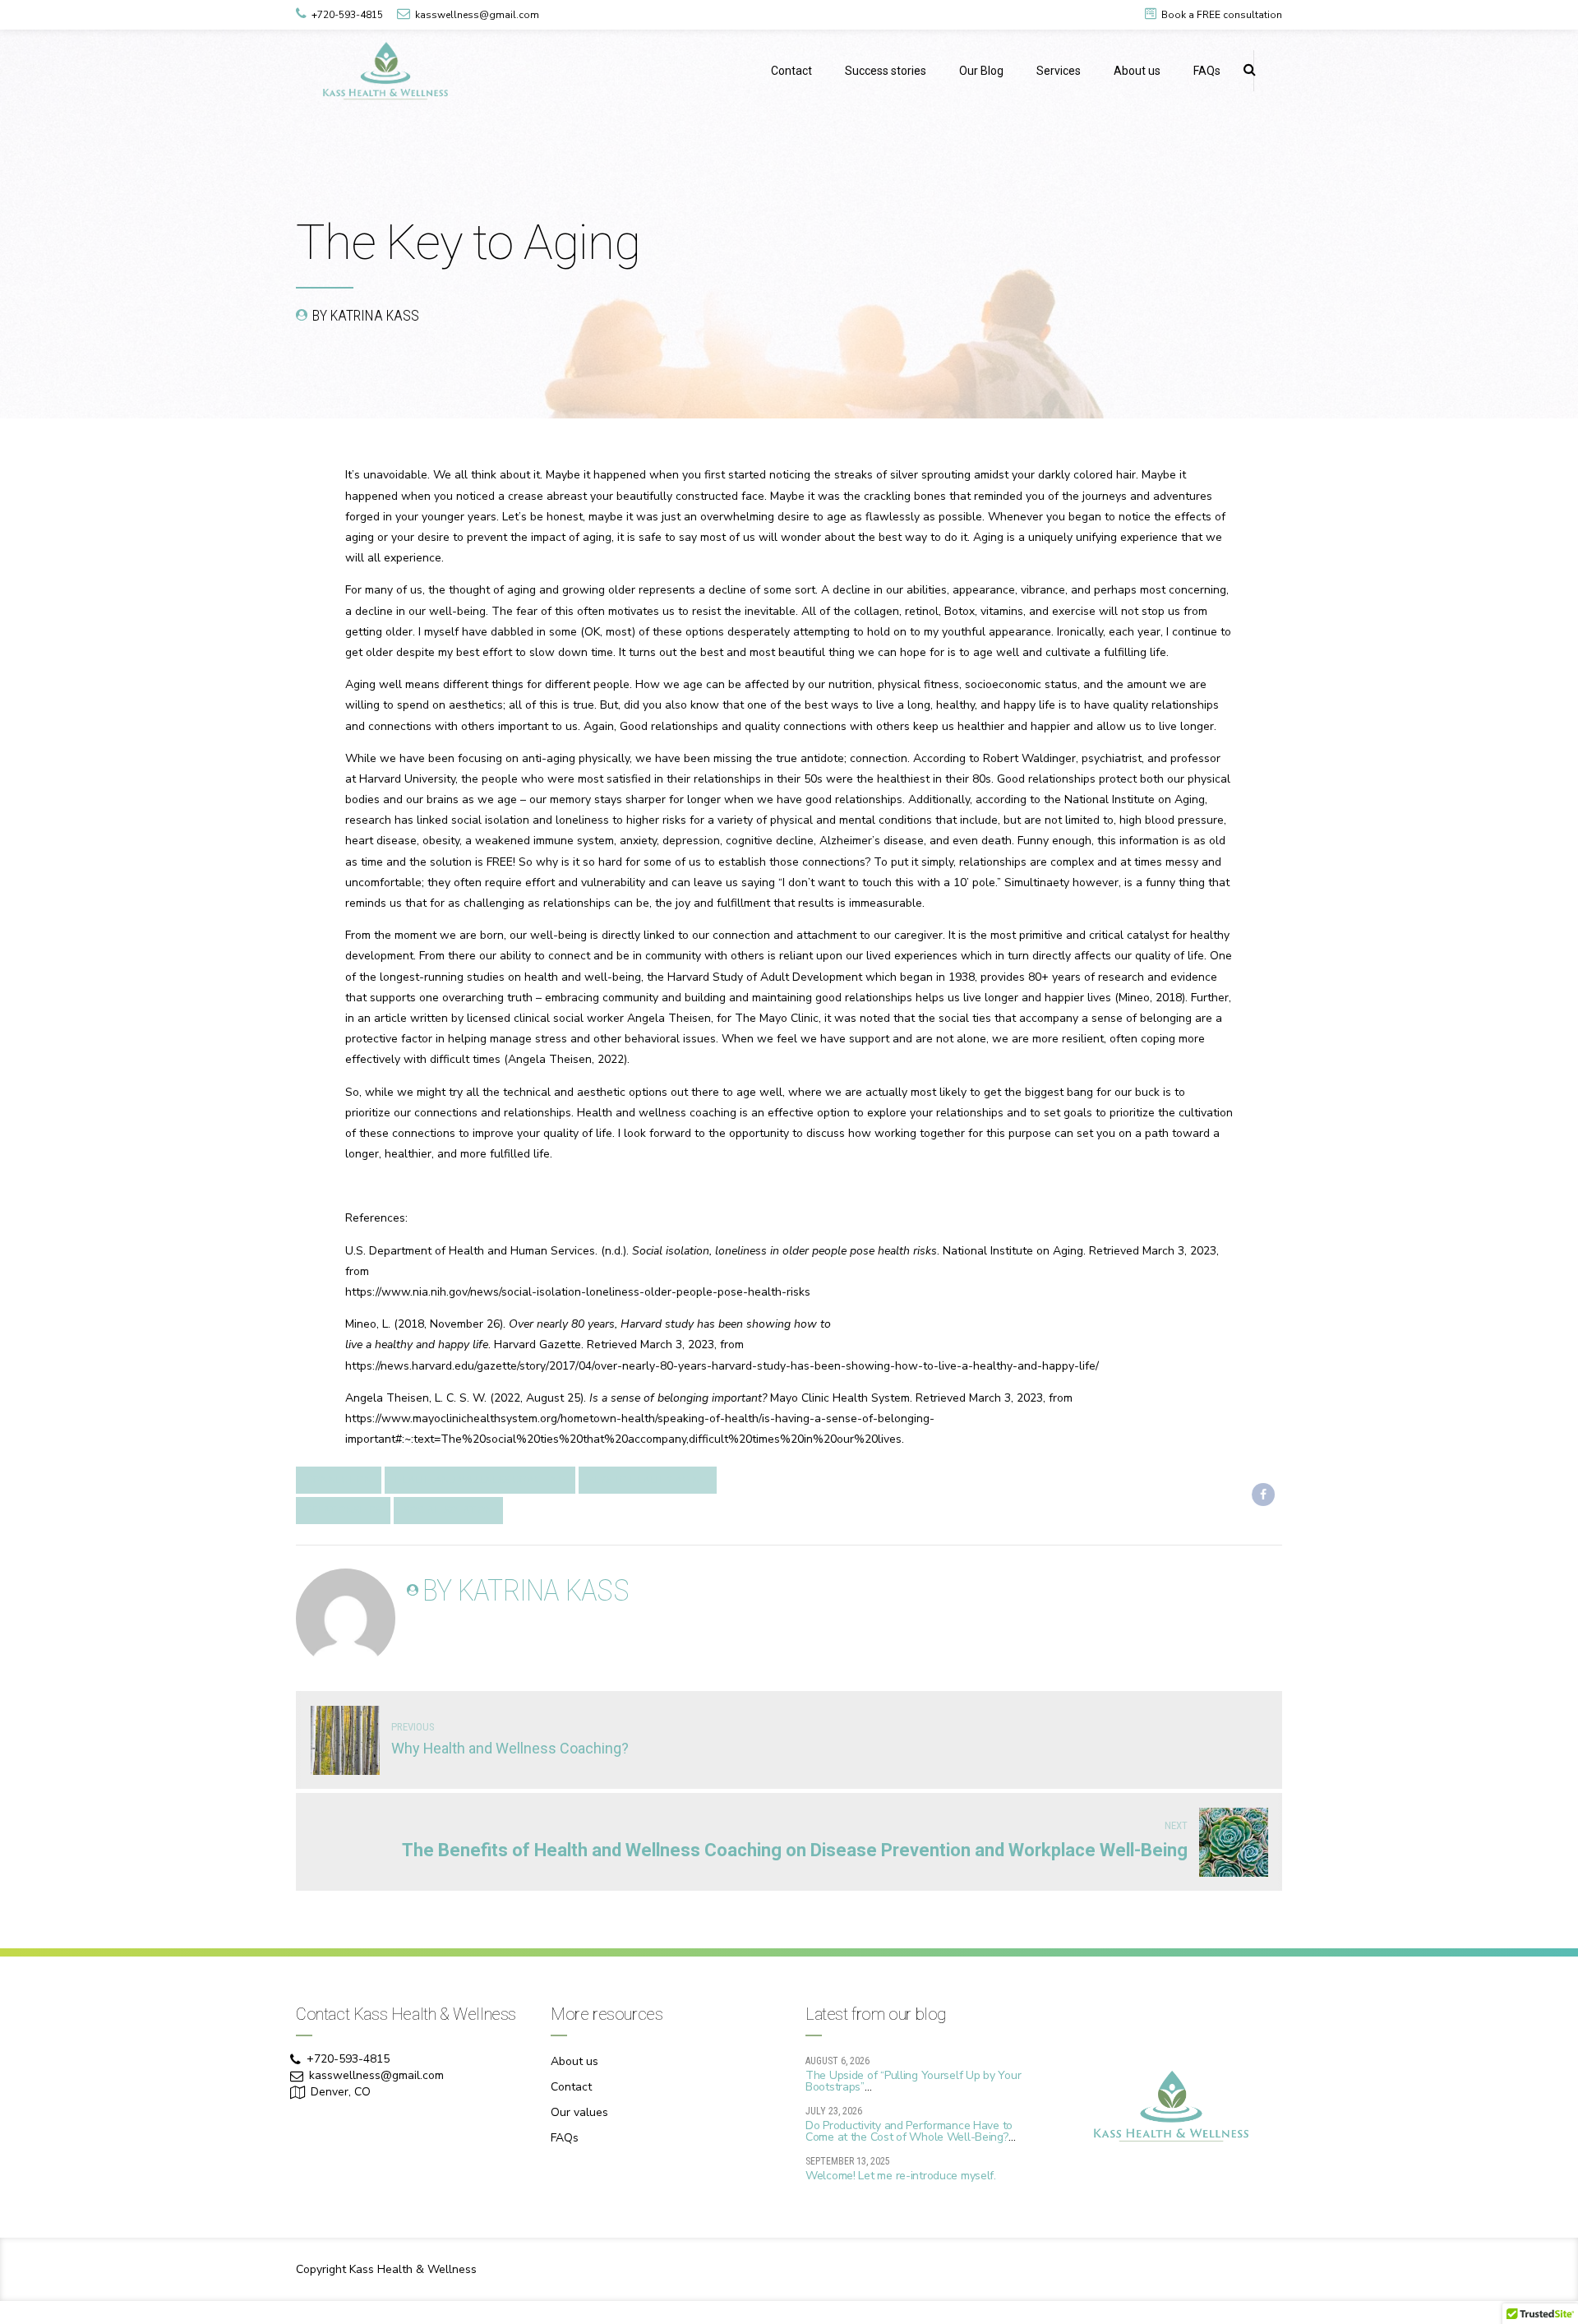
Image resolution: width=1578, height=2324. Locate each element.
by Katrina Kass (366, 315)
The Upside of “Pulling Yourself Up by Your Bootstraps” (913, 2081)
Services (1059, 71)
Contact (791, 71)
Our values (579, 2112)
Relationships (343, 1510)
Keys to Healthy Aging (648, 1480)
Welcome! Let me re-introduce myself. (901, 2176)
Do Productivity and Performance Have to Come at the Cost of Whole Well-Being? (909, 2131)
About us (1137, 71)
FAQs (1207, 71)
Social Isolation (448, 1510)
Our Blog (981, 71)
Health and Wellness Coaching (480, 1480)
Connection (339, 1480)
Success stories (886, 71)
